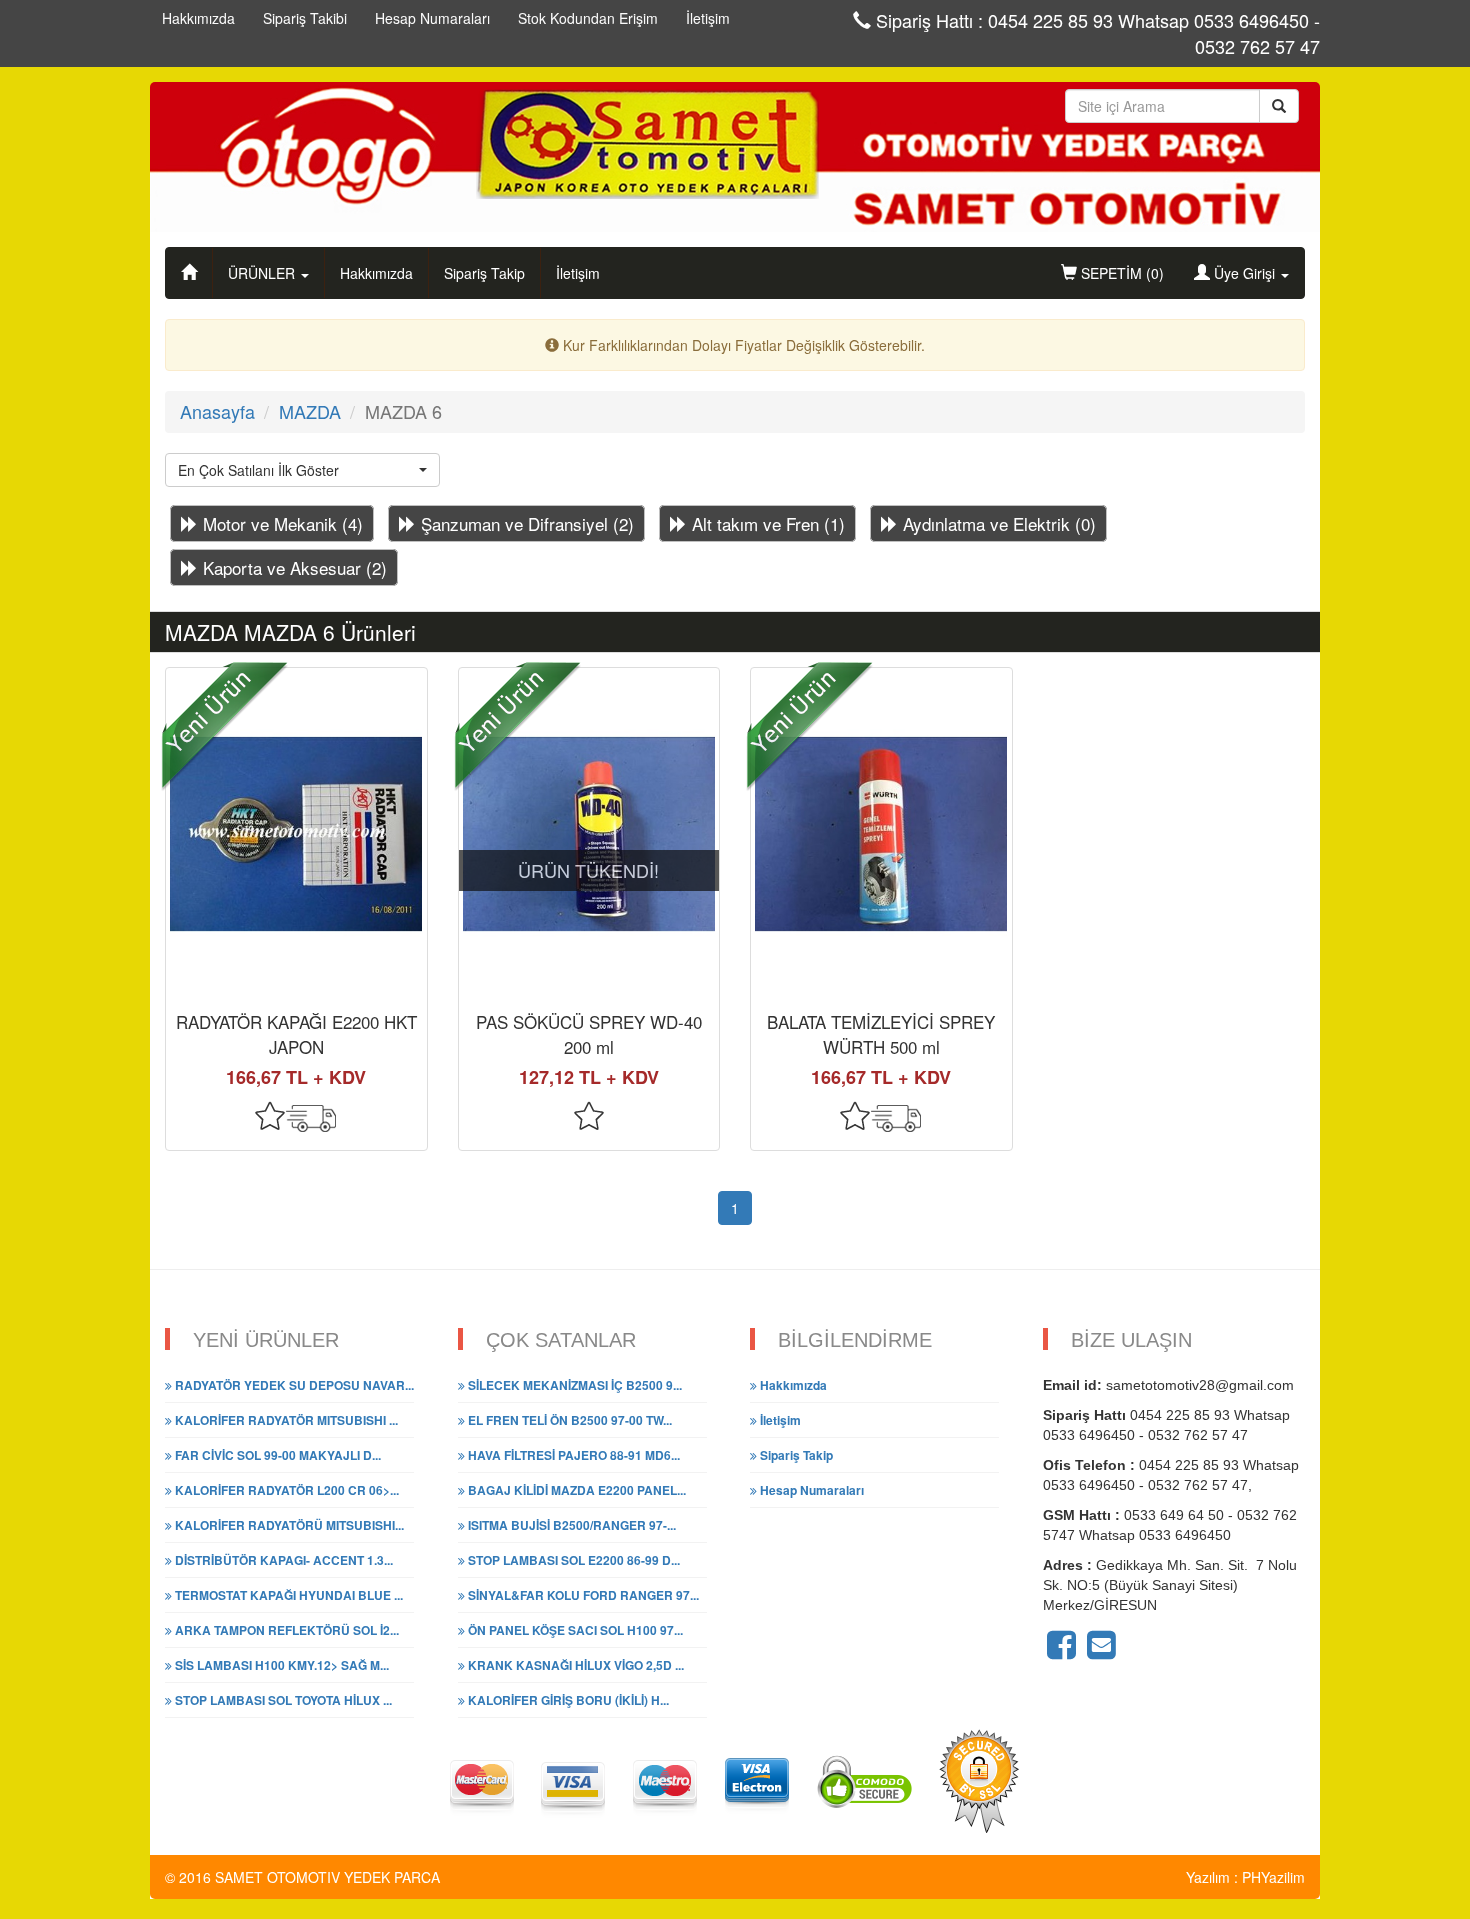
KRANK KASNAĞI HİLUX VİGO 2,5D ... (574, 1665)
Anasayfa (217, 411)
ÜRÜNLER (263, 273)
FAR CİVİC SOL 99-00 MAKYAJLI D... (276, 1455)
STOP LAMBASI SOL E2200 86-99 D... (572, 1560)
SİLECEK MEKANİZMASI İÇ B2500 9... (573, 1385)
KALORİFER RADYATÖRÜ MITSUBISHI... (288, 1525)
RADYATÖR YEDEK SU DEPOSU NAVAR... (293, 1385)
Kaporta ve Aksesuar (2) (292, 567)
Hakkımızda (376, 273)
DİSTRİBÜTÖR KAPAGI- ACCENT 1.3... (282, 1560)
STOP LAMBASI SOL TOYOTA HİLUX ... (282, 1700)
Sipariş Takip (484, 273)
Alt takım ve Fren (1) (766, 523)
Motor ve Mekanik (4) (280, 523)
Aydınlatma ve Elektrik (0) (997, 523)
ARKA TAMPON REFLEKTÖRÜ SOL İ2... (285, 1630)
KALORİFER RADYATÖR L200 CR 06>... (285, 1490)
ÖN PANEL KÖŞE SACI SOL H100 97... (574, 1630)
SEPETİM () (1120, 273)
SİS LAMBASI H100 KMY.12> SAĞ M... (280, 1665)
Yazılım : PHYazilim (1245, 1877)
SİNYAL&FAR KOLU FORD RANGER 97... (582, 1595)
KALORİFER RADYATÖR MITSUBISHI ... (285, 1420)
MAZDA (310, 411)
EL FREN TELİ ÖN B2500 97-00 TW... (568, 1420)
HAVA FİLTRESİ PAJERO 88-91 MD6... (572, 1455)
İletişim (578, 273)
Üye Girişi (1244, 273)
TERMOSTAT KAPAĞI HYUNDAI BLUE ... (287, 1595)
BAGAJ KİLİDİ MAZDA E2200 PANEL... (575, 1490)
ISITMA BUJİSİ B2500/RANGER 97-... (570, 1525)
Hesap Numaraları (810, 1490)
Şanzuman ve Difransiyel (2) (525, 523)
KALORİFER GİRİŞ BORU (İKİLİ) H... (567, 1700)
